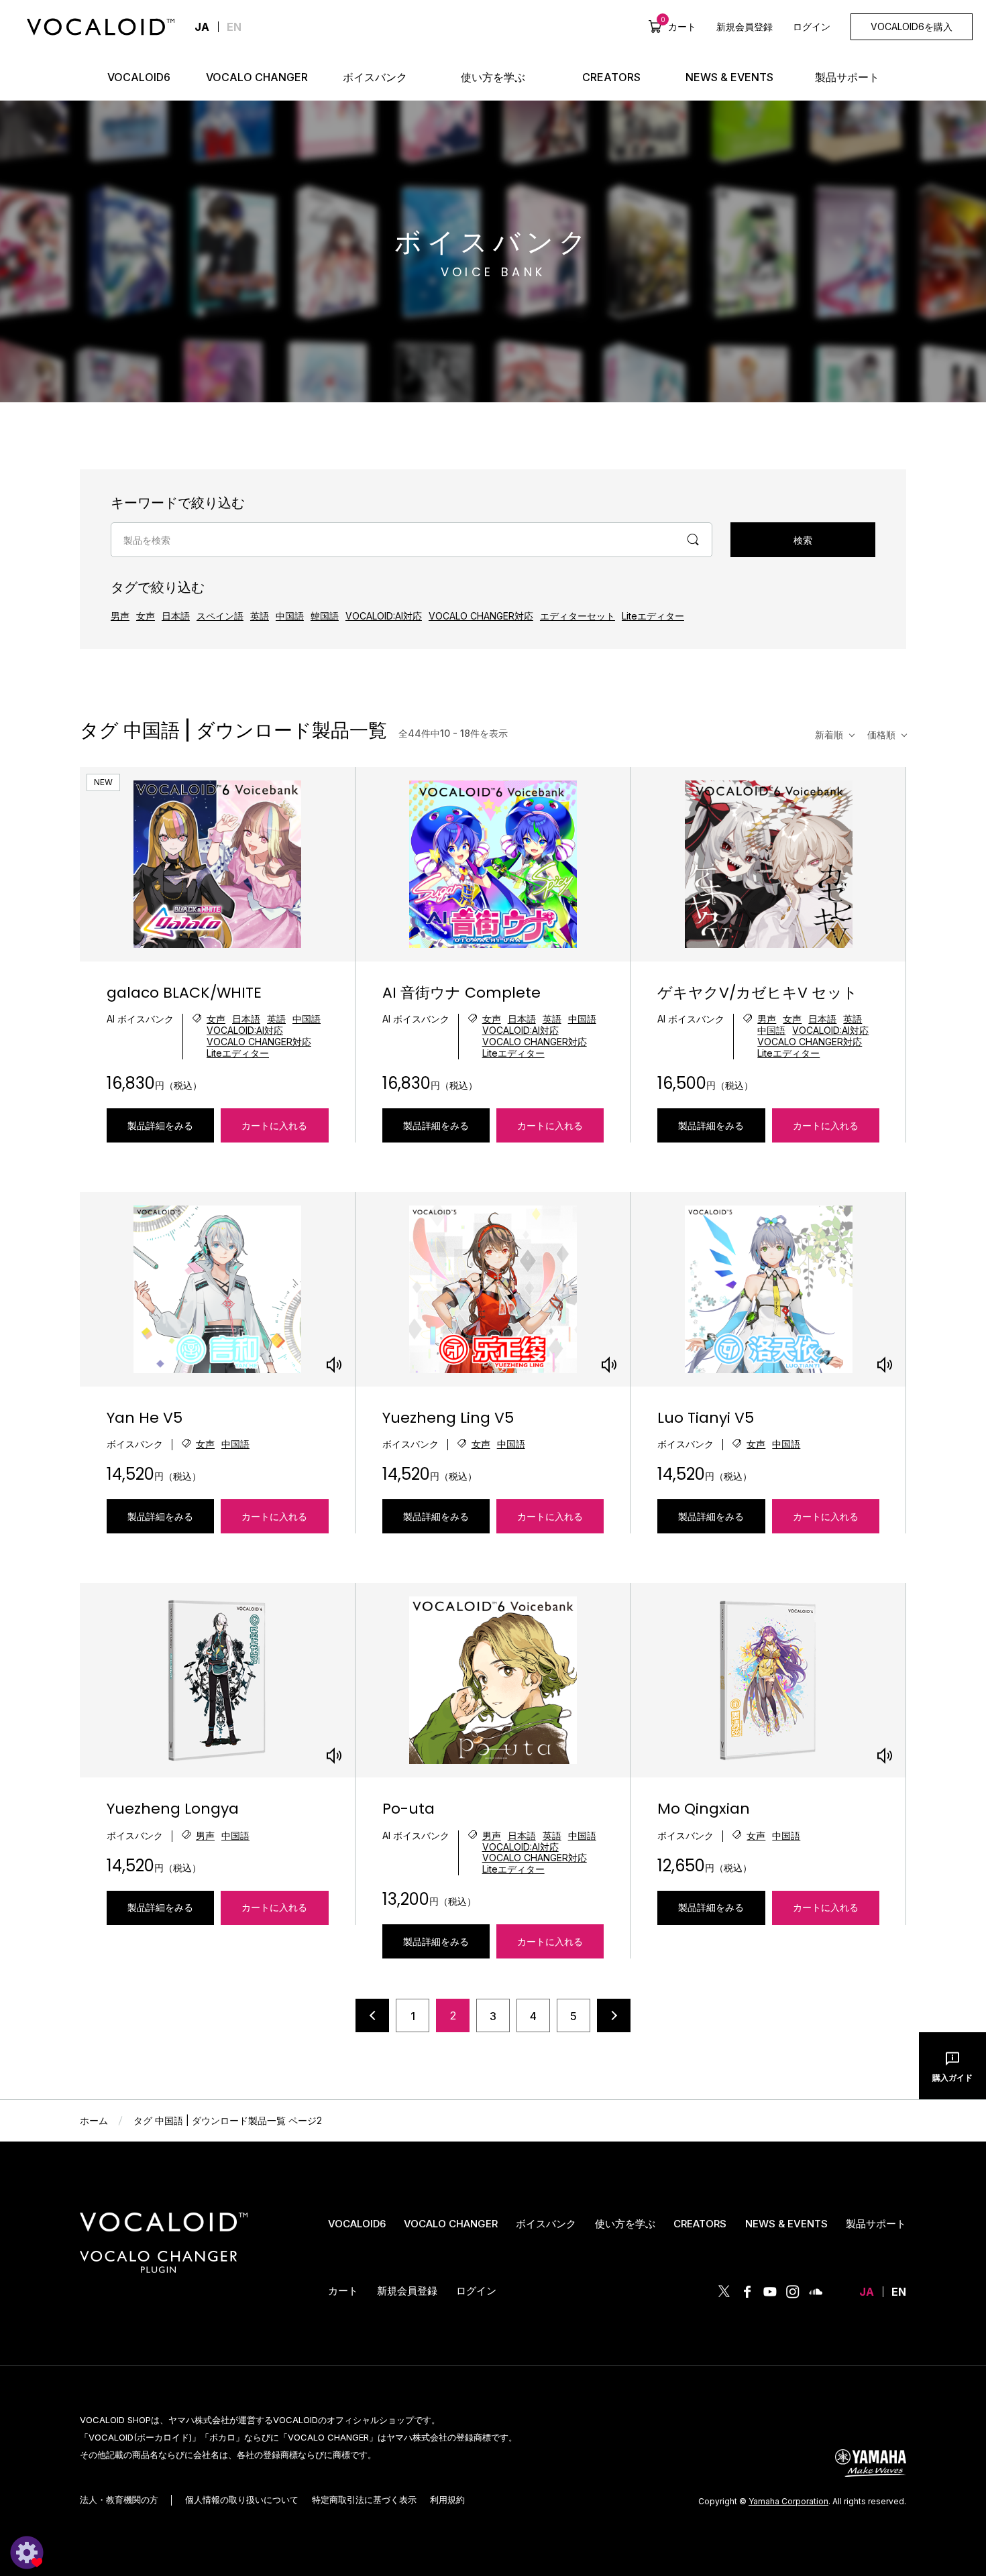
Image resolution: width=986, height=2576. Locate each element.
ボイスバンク (546, 2224)
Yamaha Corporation (788, 2501)
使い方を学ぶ (625, 2224)
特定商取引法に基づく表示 (364, 2500)
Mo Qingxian (704, 1809)
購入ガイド (952, 2077)
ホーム (94, 2120)
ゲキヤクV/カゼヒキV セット (758, 993)
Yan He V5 (145, 1418)
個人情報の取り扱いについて (242, 2500)
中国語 (290, 616)
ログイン (812, 26)
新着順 (829, 735)
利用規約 (447, 2500)
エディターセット (578, 616)
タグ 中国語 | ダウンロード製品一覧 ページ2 (228, 2120)
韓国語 (325, 616)
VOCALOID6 (357, 2224)
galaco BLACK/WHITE (184, 993)
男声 (120, 616)
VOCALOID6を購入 (912, 26)
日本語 (176, 616)
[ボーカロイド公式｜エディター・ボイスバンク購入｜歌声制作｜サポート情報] (164, 2232)
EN (234, 27)
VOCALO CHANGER (451, 2224)
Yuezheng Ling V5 (448, 1418)
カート (678, 26)
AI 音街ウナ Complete (461, 993)
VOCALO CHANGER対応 (481, 616)
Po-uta (408, 1809)
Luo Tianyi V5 (706, 1418)
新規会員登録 (745, 26)
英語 (260, 616)
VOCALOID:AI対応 (384, 616)
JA (867, 2292)
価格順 (881, 735)
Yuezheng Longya (173, 1809)
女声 (146, 616)
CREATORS (700, 2224)
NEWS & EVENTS (786, 2224)
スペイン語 (220, 616)
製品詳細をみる (160, 1125)
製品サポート (876, 2224)
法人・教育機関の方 (119, 2500)
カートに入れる (274, 1126)
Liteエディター (653, 616)
